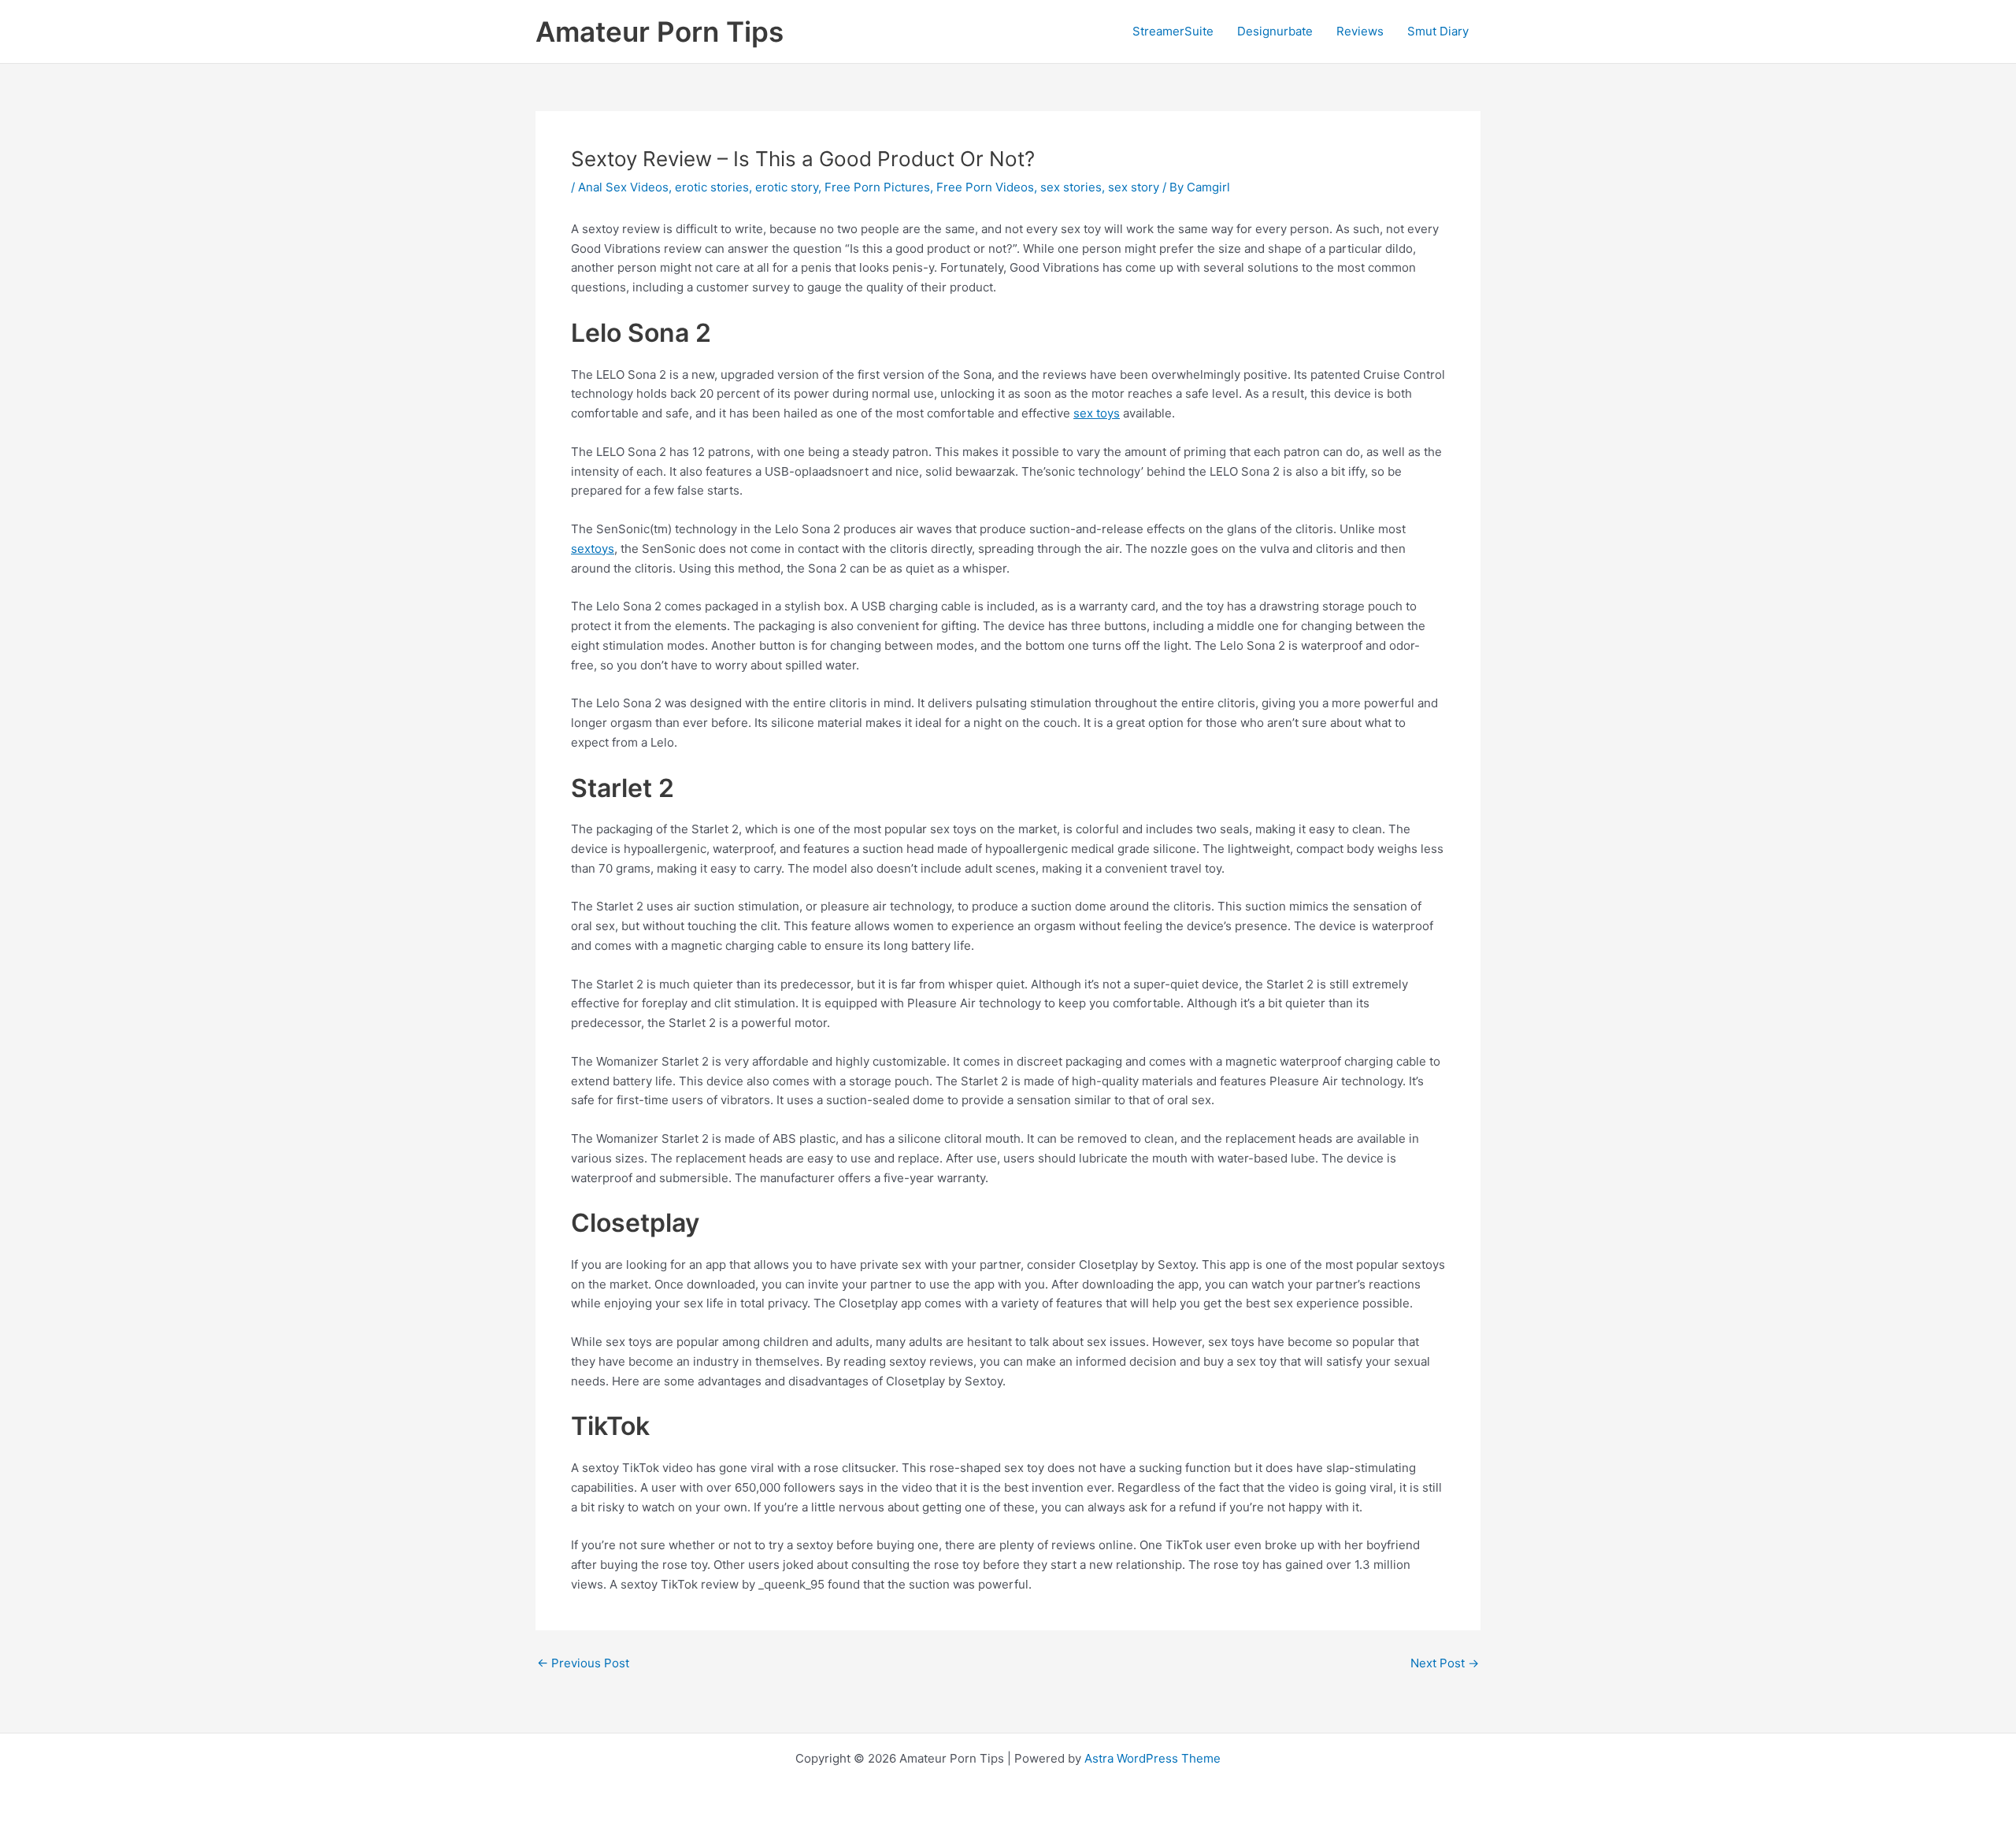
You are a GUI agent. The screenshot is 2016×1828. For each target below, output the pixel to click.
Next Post (1445, 1663)
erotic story (787, 187)
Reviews (1360, 31)
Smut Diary (1438, 31)
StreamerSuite (1173, 31)
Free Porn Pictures (877, 187)
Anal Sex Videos (623, 187)
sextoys (593, 549)
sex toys (1097, 413)
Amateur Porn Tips (660, 32)
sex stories (1071, 187)
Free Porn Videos (985, 187)
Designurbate (1275, 31)
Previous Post (583, 1663)
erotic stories (712, 187)
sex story (1134, 187)
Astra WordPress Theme (1153, 1758)
